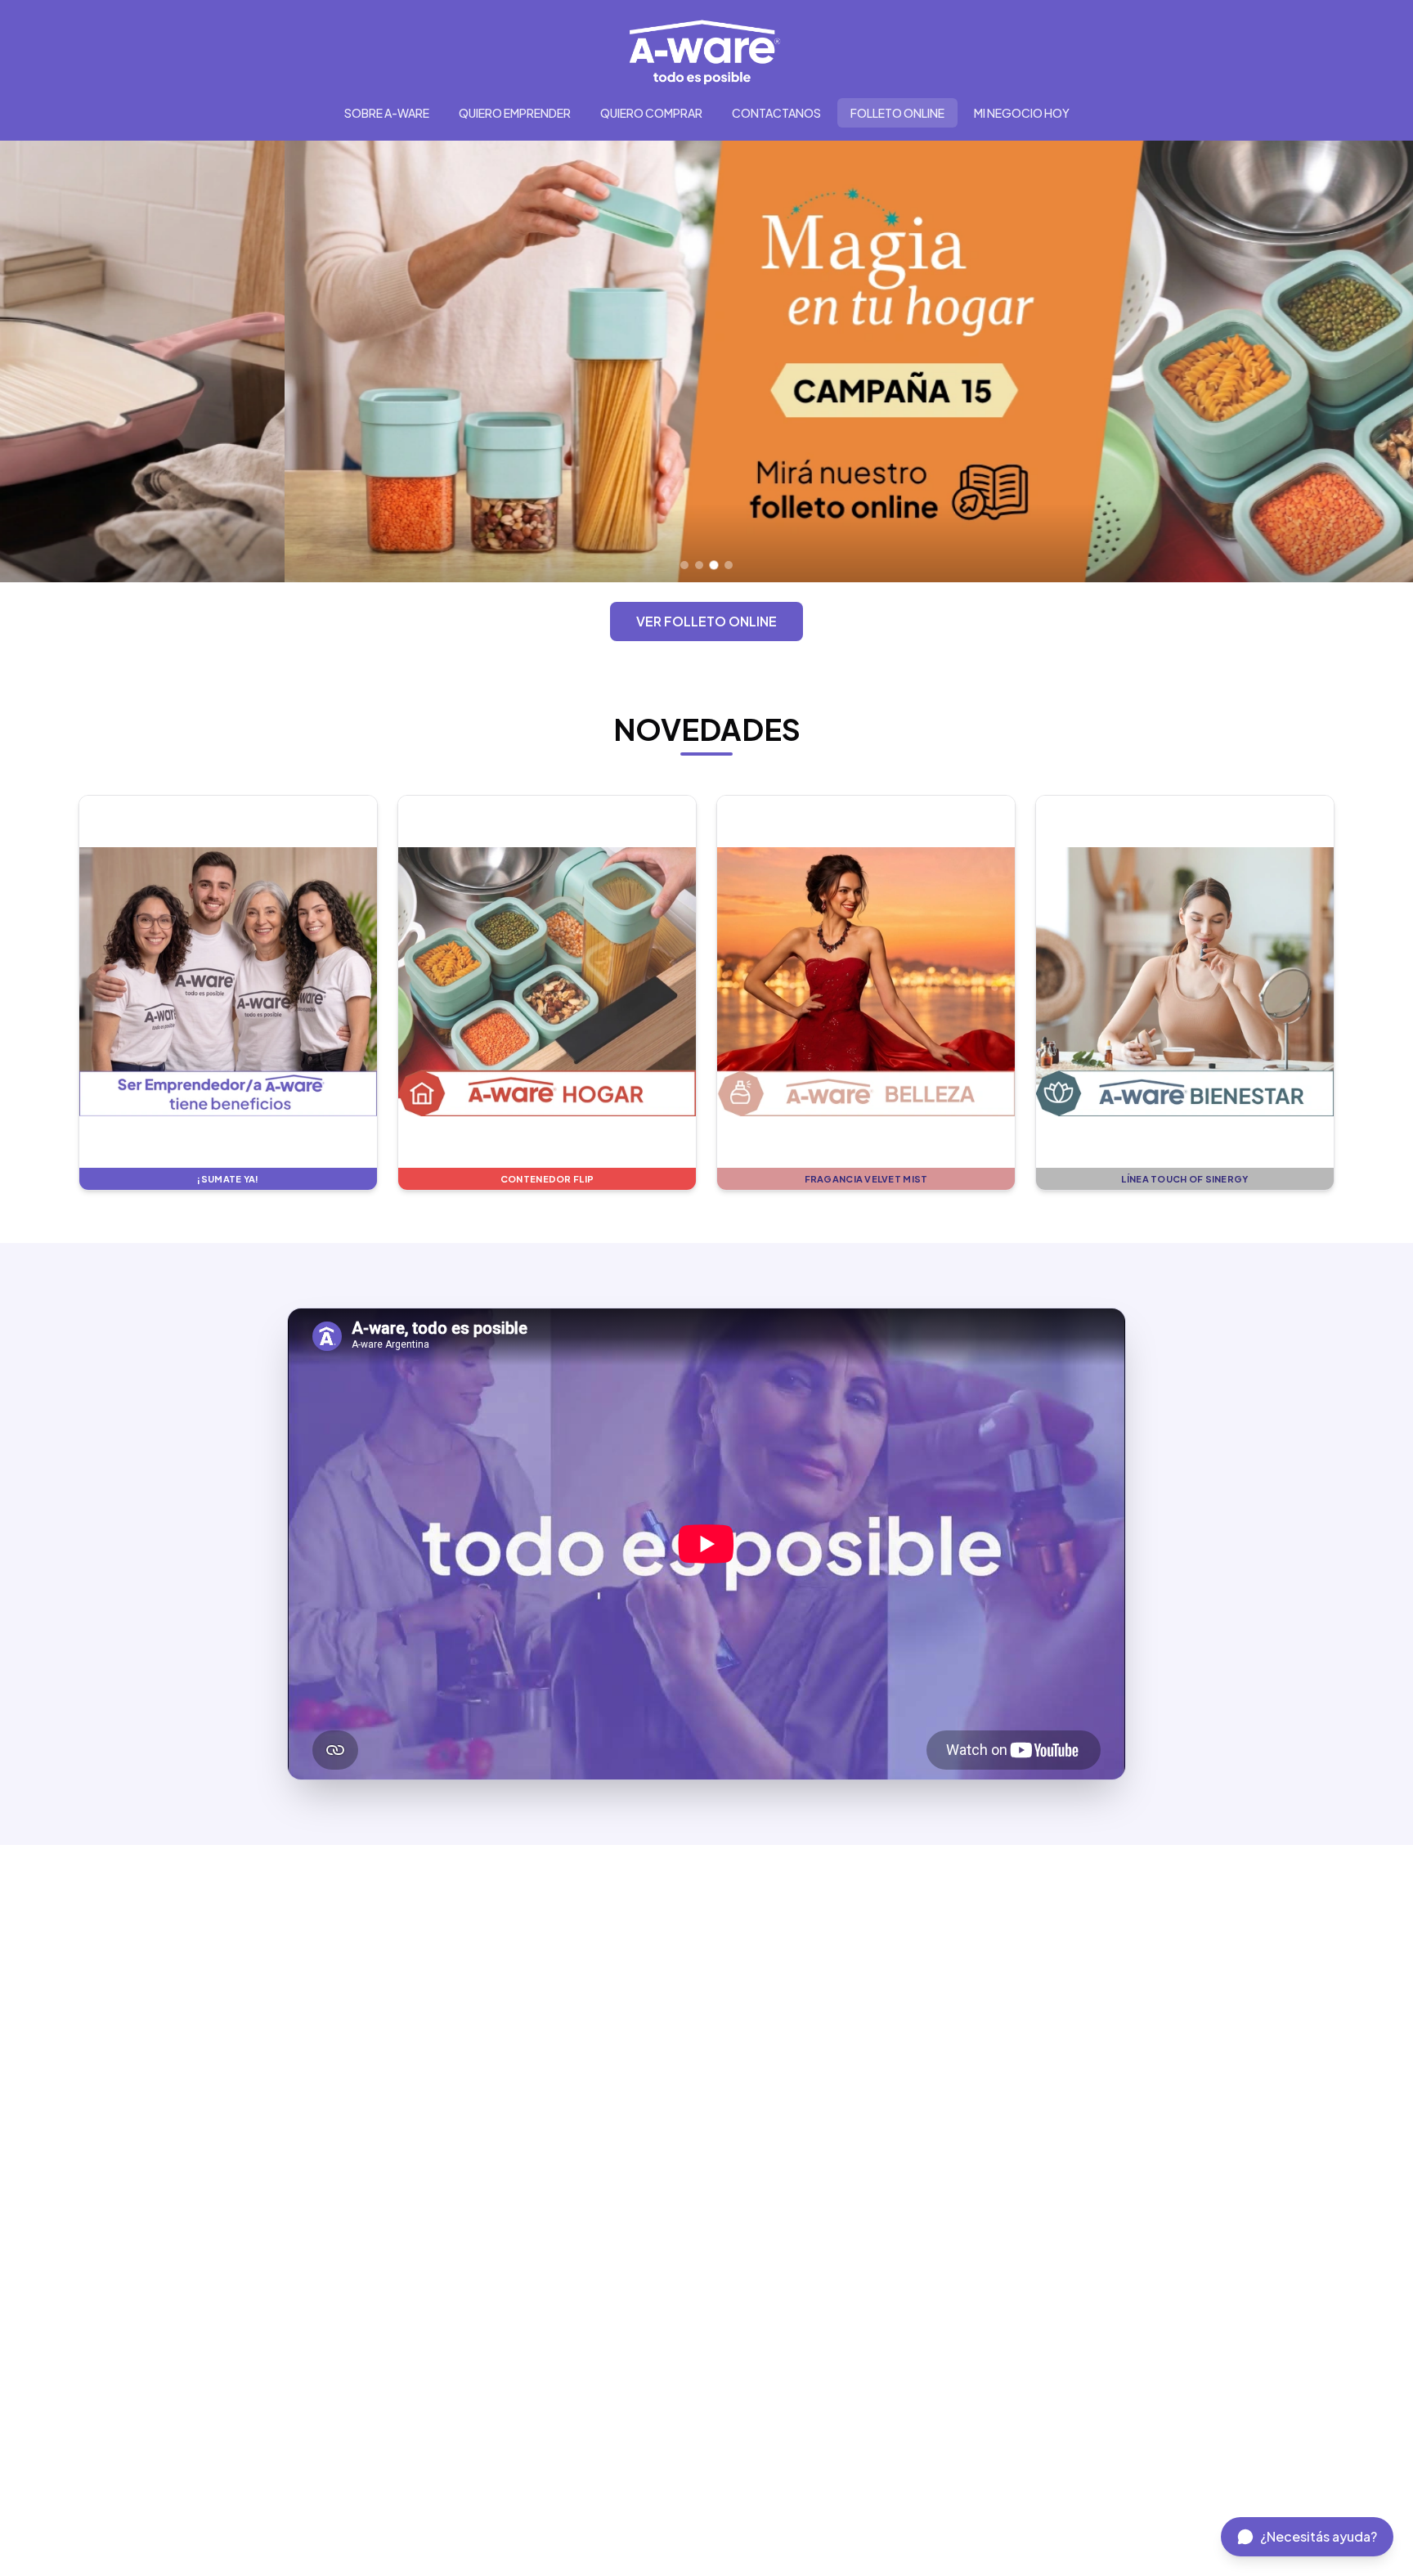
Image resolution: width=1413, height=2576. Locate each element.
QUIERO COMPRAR (651, 113)
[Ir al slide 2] (699, 565)
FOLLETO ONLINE (897, 113)
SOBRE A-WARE (387, 113)
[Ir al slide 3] (714, 565)
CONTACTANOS (776, 113)
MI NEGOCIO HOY (1022, 113)
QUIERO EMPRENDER (515, 113)
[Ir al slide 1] (684, 565)
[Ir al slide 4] (729, 565)
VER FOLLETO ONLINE (706, 621)
